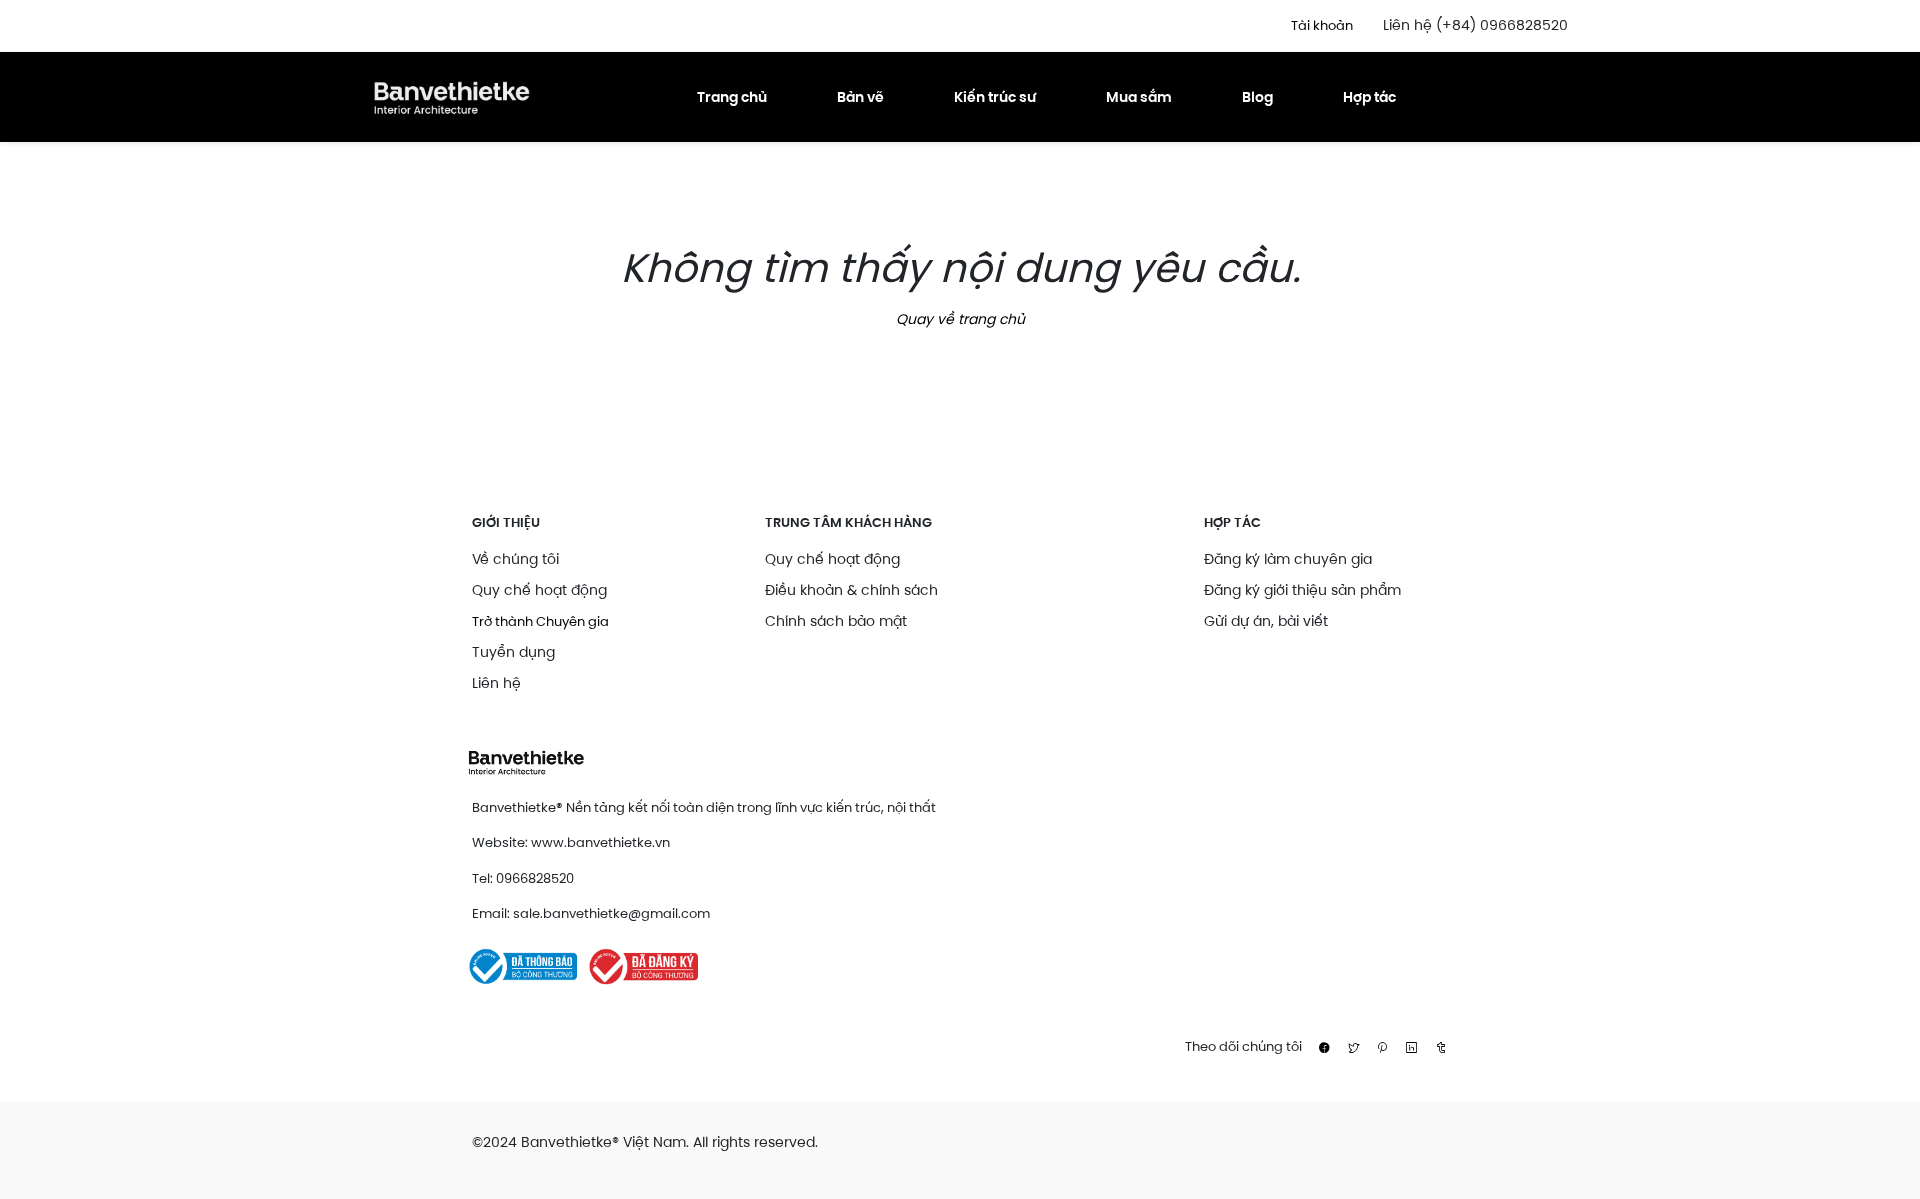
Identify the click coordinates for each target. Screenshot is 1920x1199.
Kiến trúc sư (995, 97)
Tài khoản (1322, 25)
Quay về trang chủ (960, 319)
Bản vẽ (860, 97)
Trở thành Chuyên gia (540, 621)
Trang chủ (732, 97)
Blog (1257, 97)
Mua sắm (1139, 97)
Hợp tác (1369, 97)
